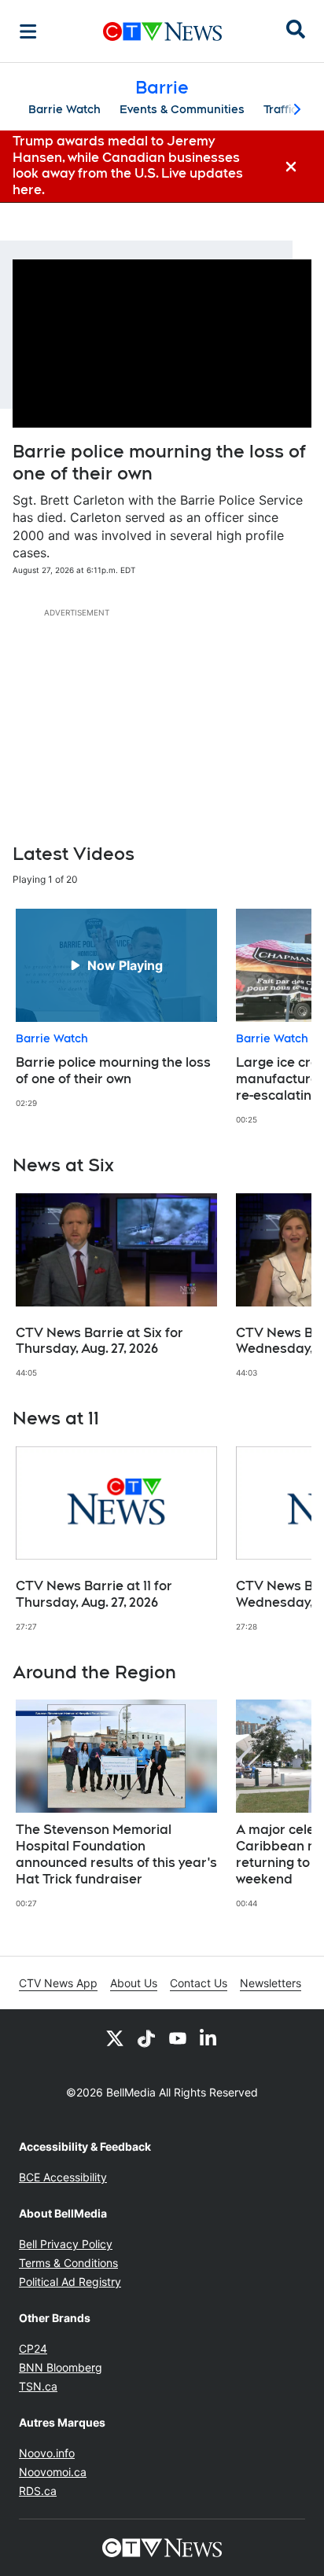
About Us (134, 1983)
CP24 (33, 2348)
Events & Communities (182, 109)
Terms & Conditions (68, 2263)
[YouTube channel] (178, 2038)
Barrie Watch (64, 109)
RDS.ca (38, 2491)
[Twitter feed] (115, 2038)
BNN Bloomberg (61, 2367)
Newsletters (271, 1983)
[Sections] (28, 31)
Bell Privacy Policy (66, 2244)
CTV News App (58, 1983)
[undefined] (116, 1009)
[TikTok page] (146, 2038)
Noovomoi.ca (53, 2472)
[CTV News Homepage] (162, 31)
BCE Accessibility (63, 2177)
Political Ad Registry (70, 2282)
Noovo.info (47, 2453)
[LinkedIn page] (209, 2038)
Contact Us (199, 1983)
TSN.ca (38, 2386)
